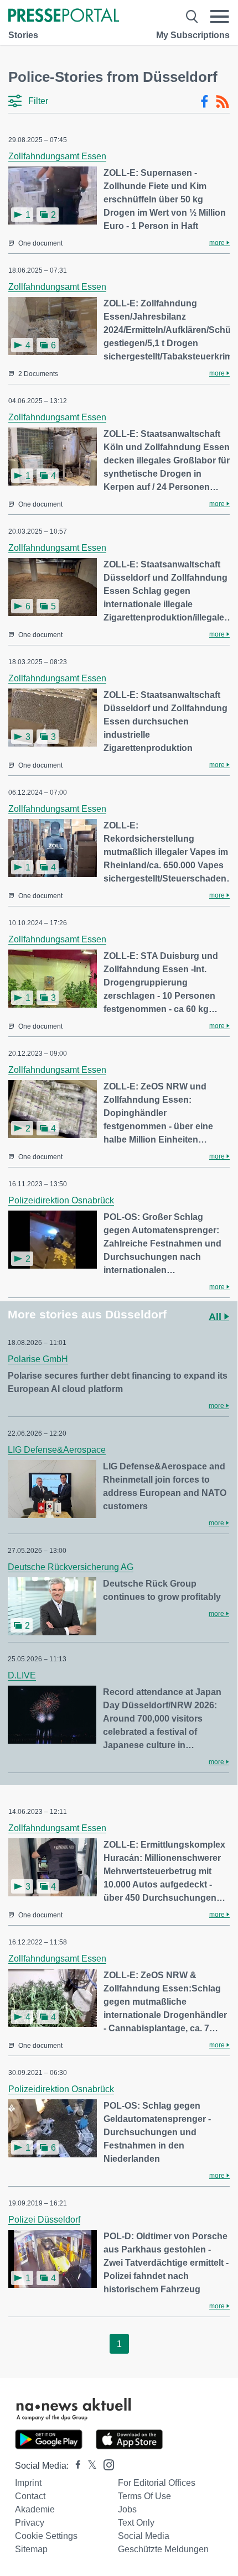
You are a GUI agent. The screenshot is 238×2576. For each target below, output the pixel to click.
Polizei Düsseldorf (44, 2220)
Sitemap (31, 2549)
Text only (136, 2523)
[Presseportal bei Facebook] (75, 2466)
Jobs (127, 2509)
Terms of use (144, 2496)
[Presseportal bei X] (89, 2466)
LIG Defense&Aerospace (57, 1450)
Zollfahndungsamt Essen (57, 156)
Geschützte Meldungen (163, 2549)
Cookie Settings (46, 2536)
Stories (23, 35)
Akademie (35, 2509)
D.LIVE (22, 1675)
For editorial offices (157, 2483)
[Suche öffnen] (192, 17)
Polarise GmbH (38, 1359)
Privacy (30, 2523)
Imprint (28, 2483)
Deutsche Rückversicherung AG (71, 1567)
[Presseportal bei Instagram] (105, 2464)
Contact (30, 2496)
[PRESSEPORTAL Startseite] (64, 16)
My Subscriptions (193, 35)
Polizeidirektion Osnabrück (61, 1200)
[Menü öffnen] (220, 17)
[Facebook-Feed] (205, 102)
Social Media (144, 2536)
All (216, 1317)
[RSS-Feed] (223, 102)
